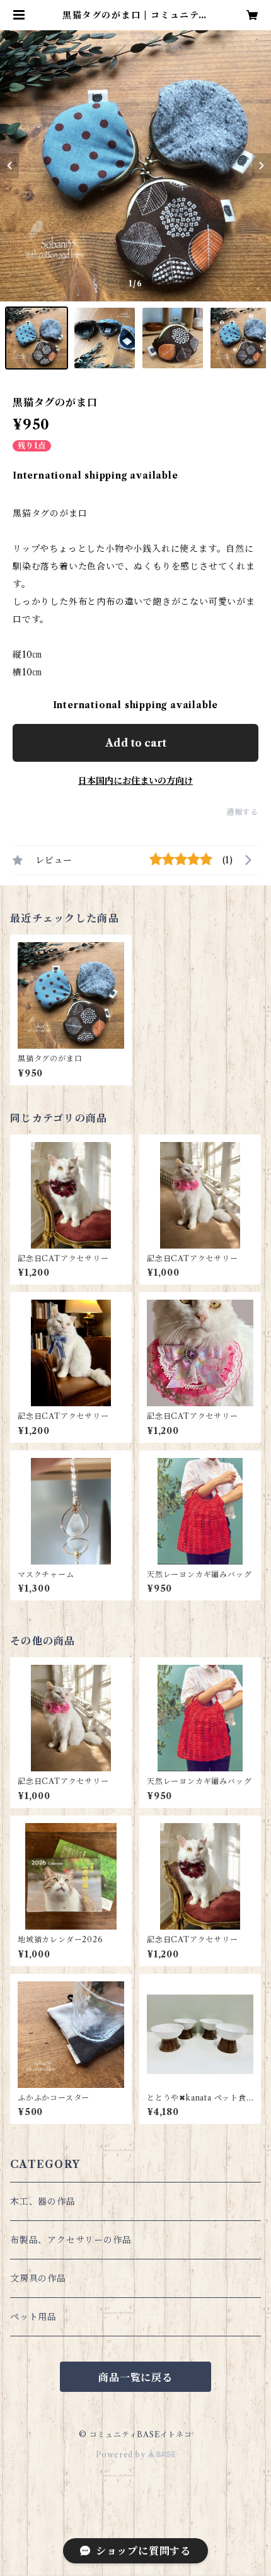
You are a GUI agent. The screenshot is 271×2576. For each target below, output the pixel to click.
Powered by (122, 2455)
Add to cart (136, 743)
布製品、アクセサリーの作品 (71, 2240)
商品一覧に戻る (135, 2377)
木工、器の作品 (43, 2201)
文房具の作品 (38, 2278)
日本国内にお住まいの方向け (135, 781)
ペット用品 (33, 2317)
